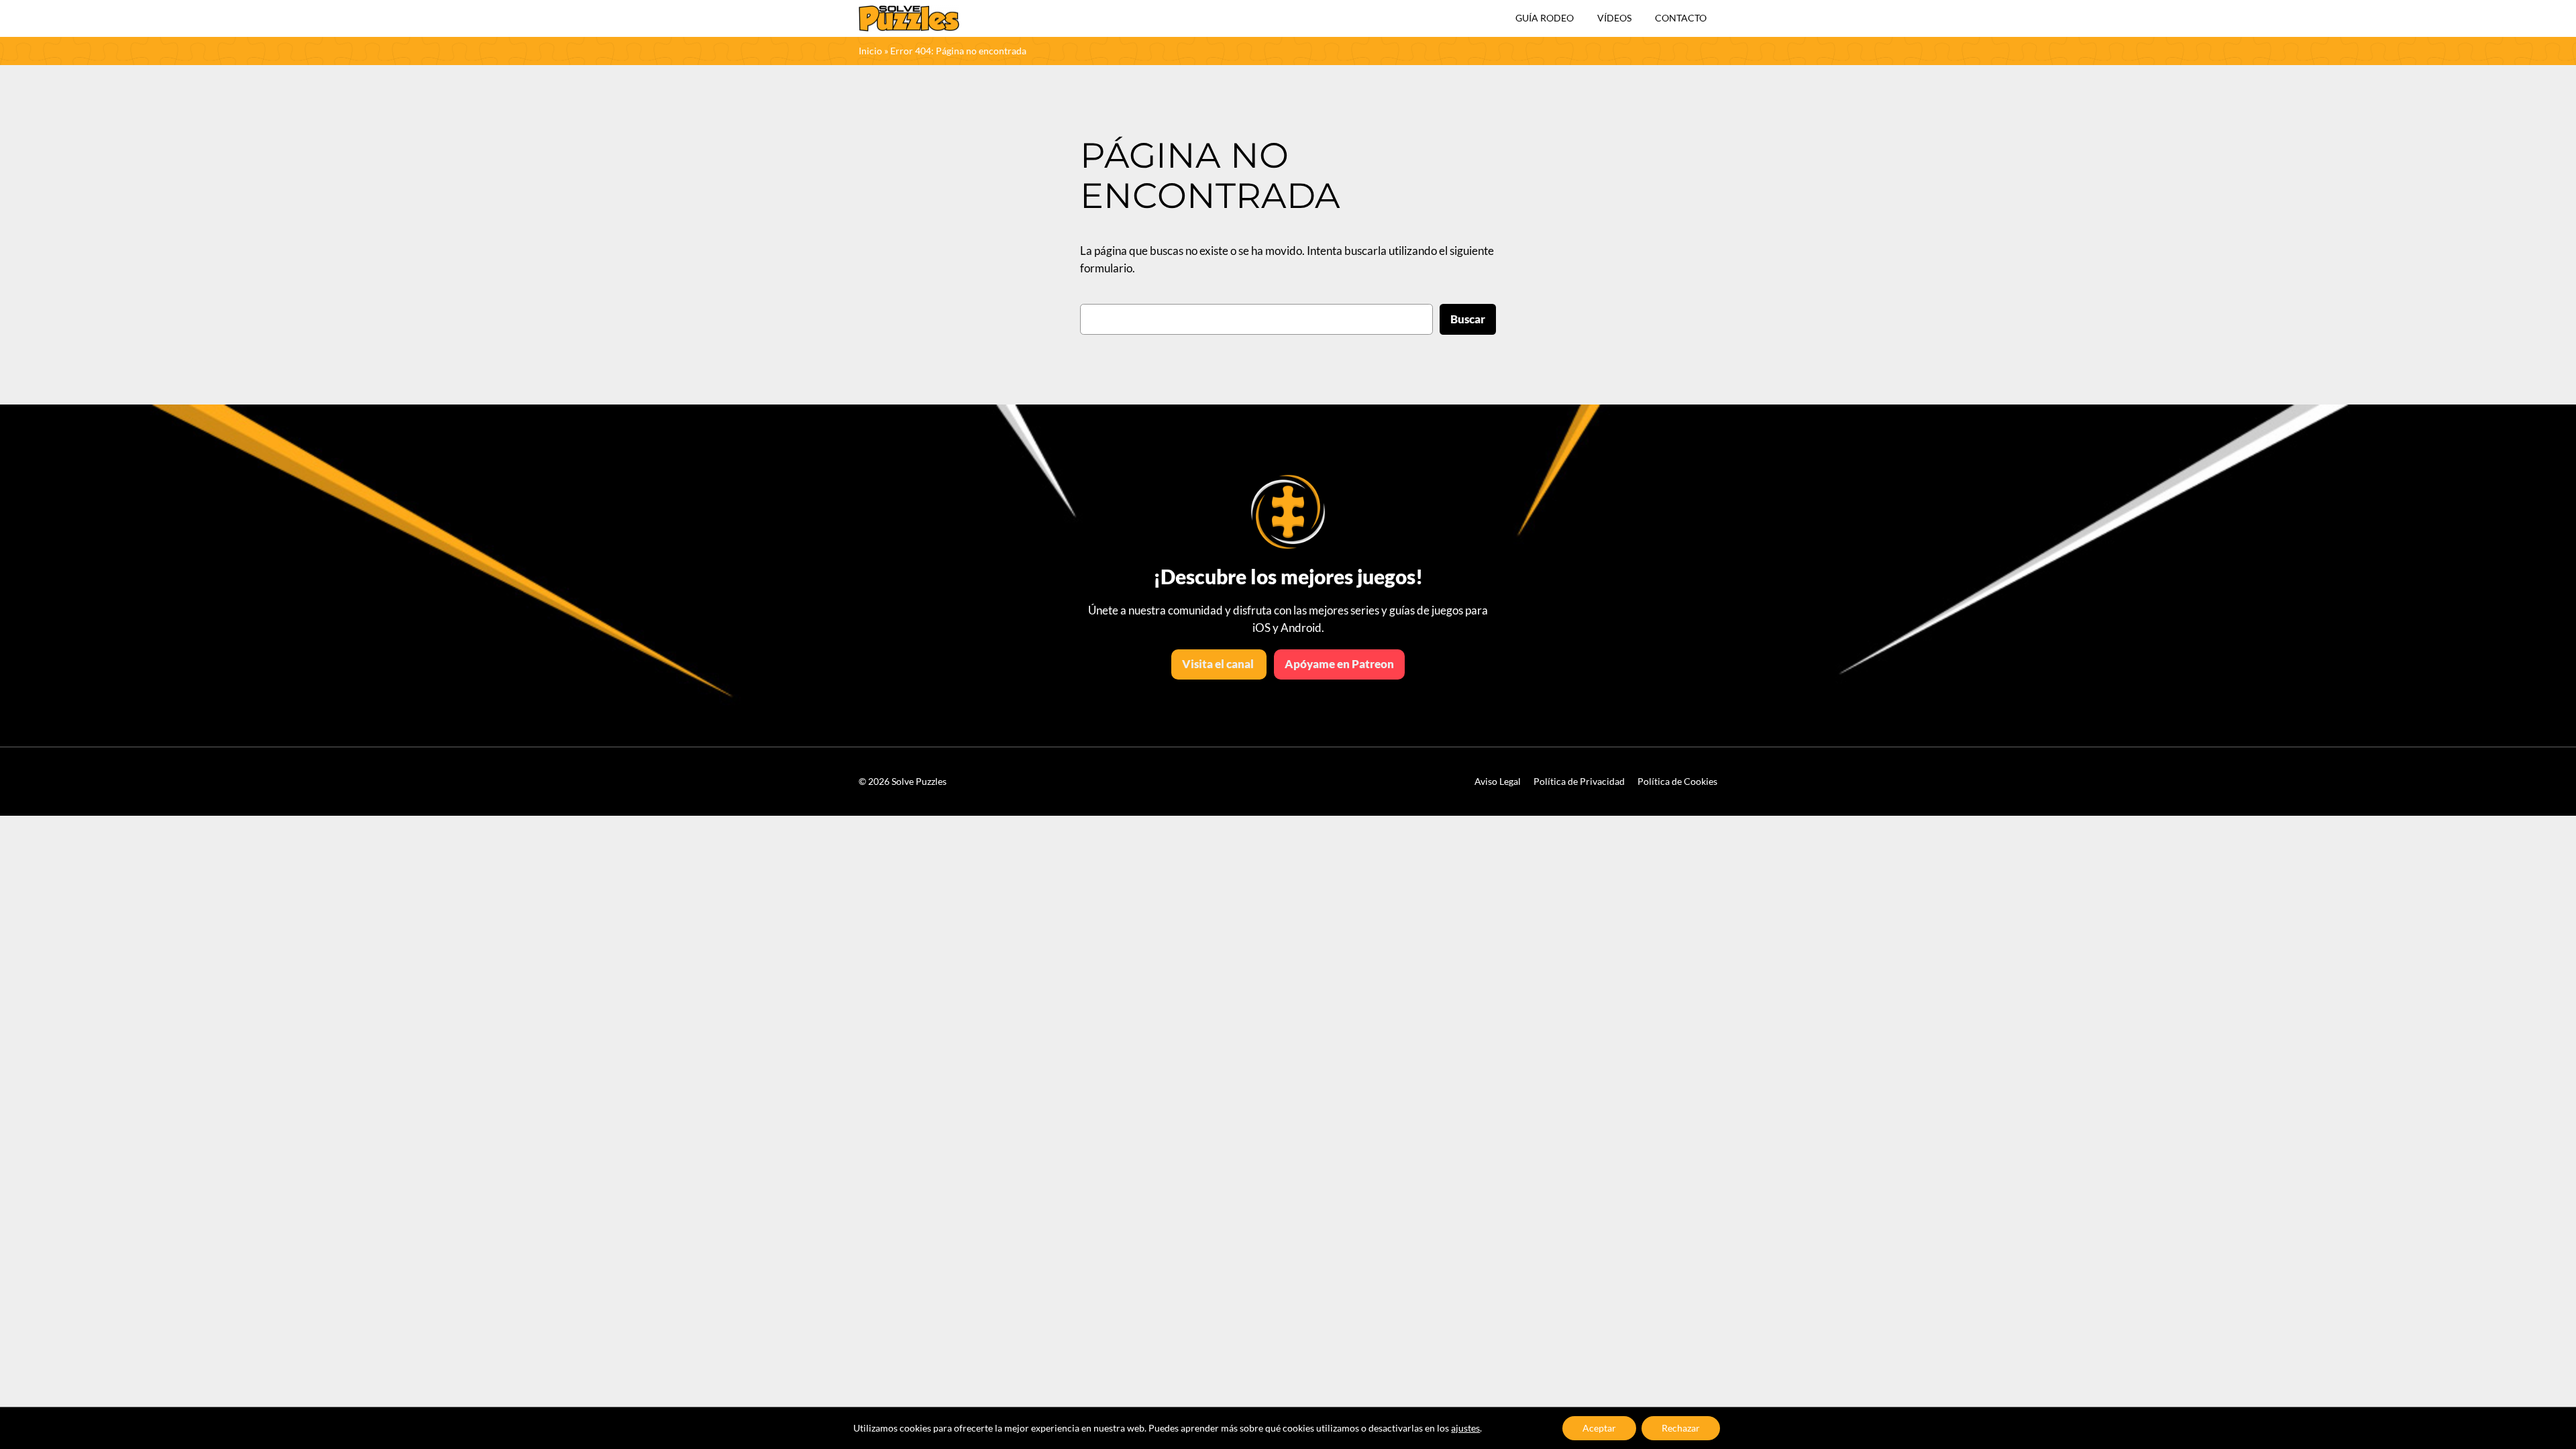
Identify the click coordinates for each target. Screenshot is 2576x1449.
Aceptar (1599, 1428)
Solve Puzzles (919, 781)
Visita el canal (1219, 664)
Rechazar (1681, 1428)
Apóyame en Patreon (1339, 664)
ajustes (1465, 1428)
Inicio (870, 51)
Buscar (1468, 319)
